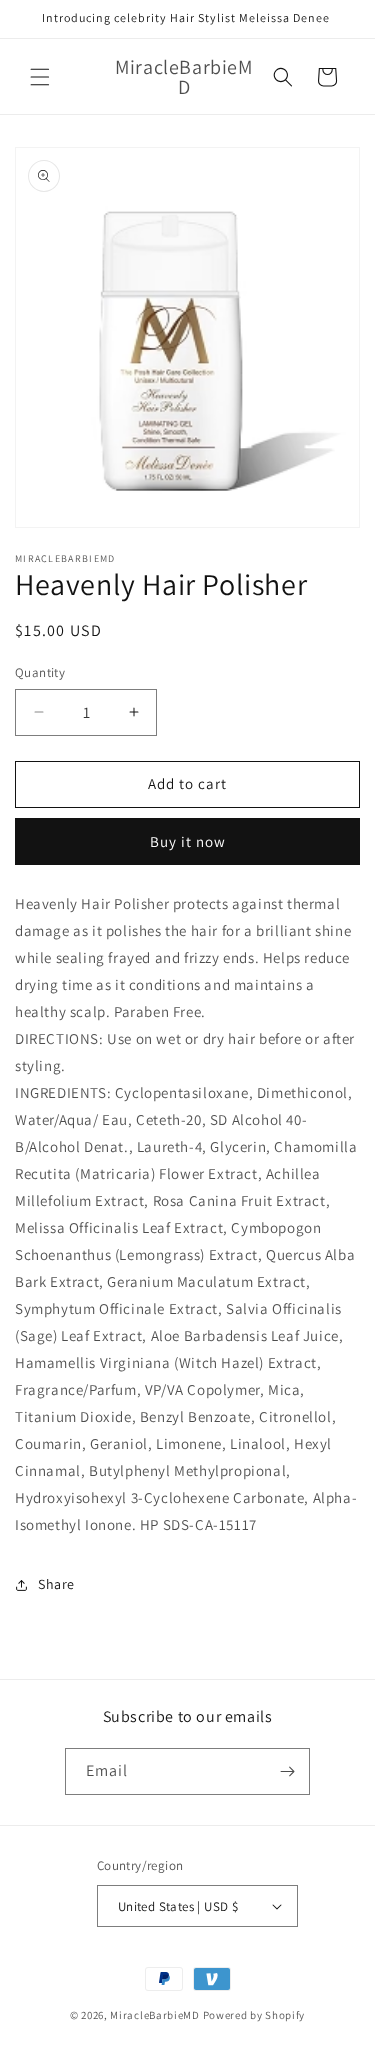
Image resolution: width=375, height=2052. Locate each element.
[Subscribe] (287, 1771)
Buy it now (188, 841)
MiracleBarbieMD (155, 2015)
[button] (40, 77)
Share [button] (56, 1584)
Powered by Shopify (254, 2015)
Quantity (40, 672)
